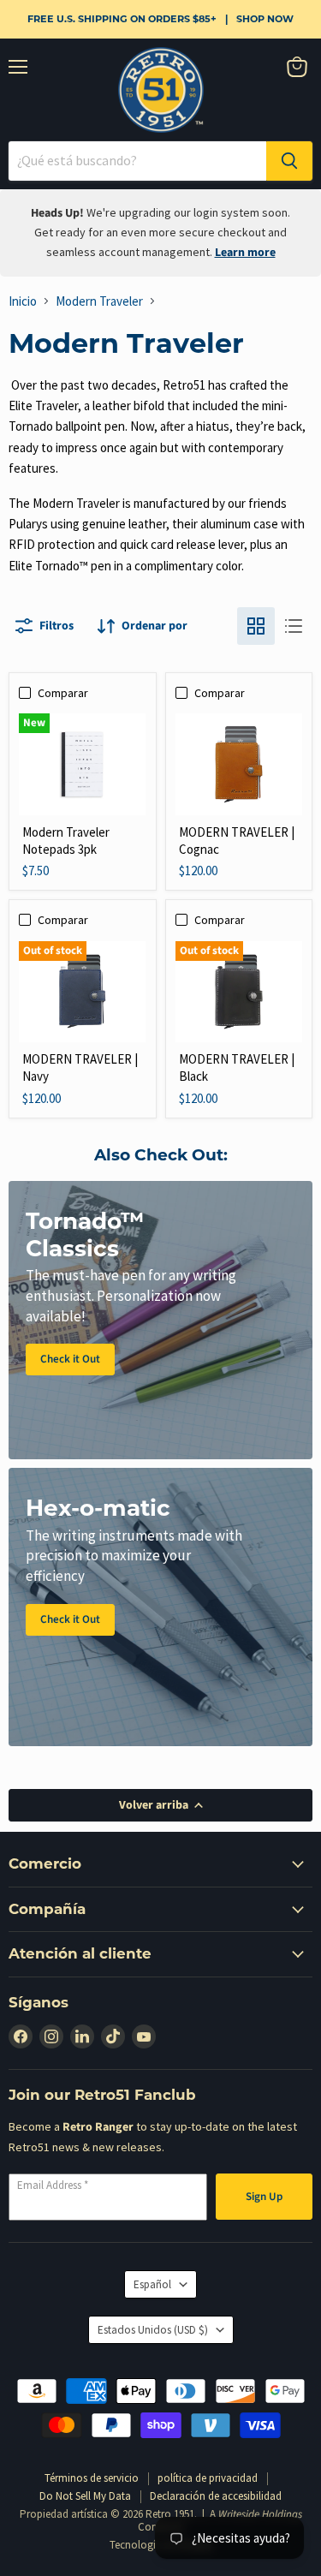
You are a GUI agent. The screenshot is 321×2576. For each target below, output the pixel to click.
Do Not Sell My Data (85, 2496)
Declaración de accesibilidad (216, 2496)
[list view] (294, 626)
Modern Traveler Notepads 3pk (66, 841)
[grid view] (256, 626)
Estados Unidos (153, 2330)
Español (152, 2284)
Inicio (23, 301)
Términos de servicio (92, 2478)
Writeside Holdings (260, 2514)
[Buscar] (289, 161)
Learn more (245, 253)
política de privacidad (208, 2478)
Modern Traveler (99, 301)
